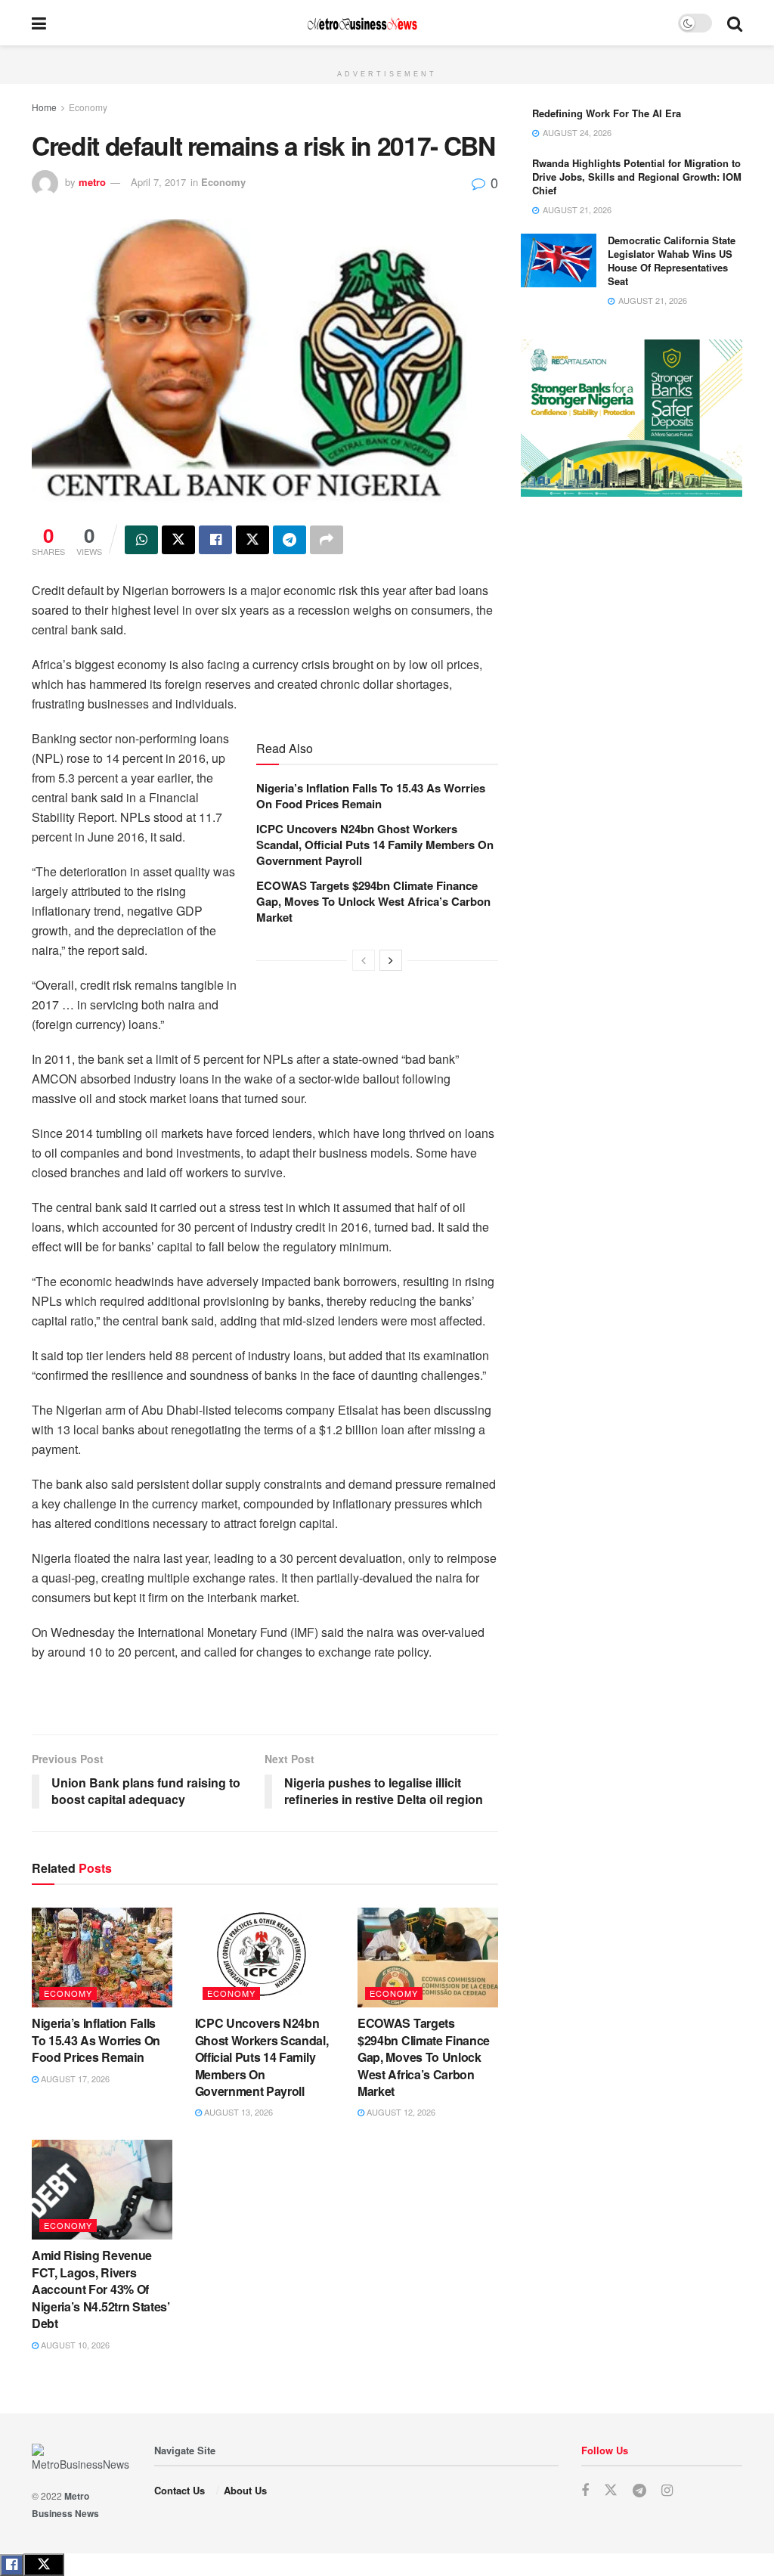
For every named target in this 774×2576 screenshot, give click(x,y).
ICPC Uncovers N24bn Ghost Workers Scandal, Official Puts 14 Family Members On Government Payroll (375, 845)
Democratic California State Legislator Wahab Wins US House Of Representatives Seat (672, 261)
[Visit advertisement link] (387, 54)
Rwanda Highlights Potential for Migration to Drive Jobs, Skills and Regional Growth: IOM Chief (637, 177)
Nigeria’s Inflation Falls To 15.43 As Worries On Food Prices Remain (371, 796)
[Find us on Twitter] (611, 2490)
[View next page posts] (391, 960)
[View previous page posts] (364, 960)
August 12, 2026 (400, 2112)
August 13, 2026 (237, 2112)
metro (92, 182)
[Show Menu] (39, 23)
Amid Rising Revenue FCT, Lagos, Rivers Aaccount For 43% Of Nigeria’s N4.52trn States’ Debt (101, 2289)
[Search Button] (735, 23)
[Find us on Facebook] (585, 2491)
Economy (88, 107)
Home (44, 107)
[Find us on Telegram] (639, 2491)
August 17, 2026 (74, 2078)
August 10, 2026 (74, 2345)
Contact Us (180, 2490)
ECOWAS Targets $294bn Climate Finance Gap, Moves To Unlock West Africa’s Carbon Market (373, 901)
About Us (245, 2490)
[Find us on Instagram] (667, 2491)
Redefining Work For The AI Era (607, 113)
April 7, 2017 (158, 182)
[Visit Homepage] (362, 23)
